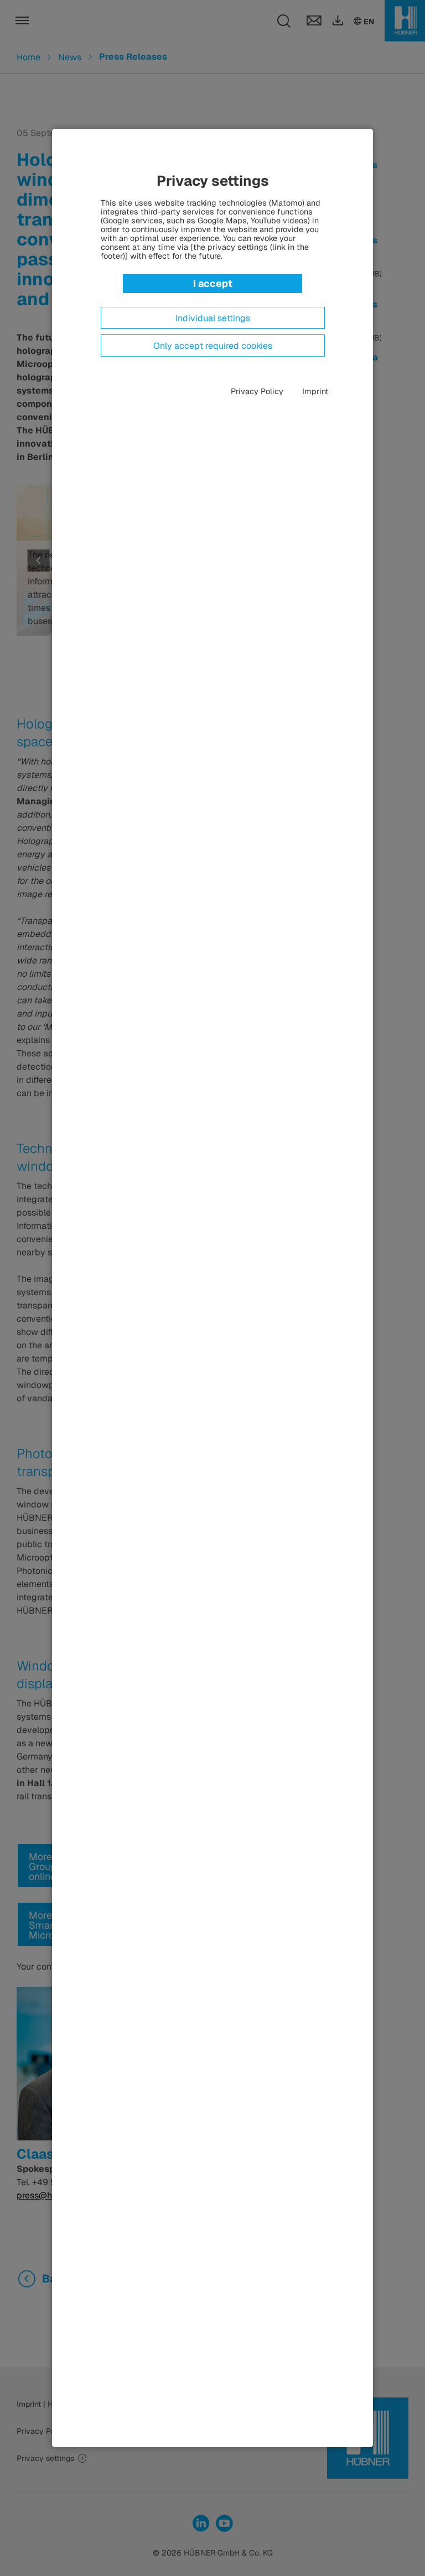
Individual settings (213, 318)
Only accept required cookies (213, 346)
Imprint (315, 391)
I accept (213, 283)
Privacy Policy (257, 391)
